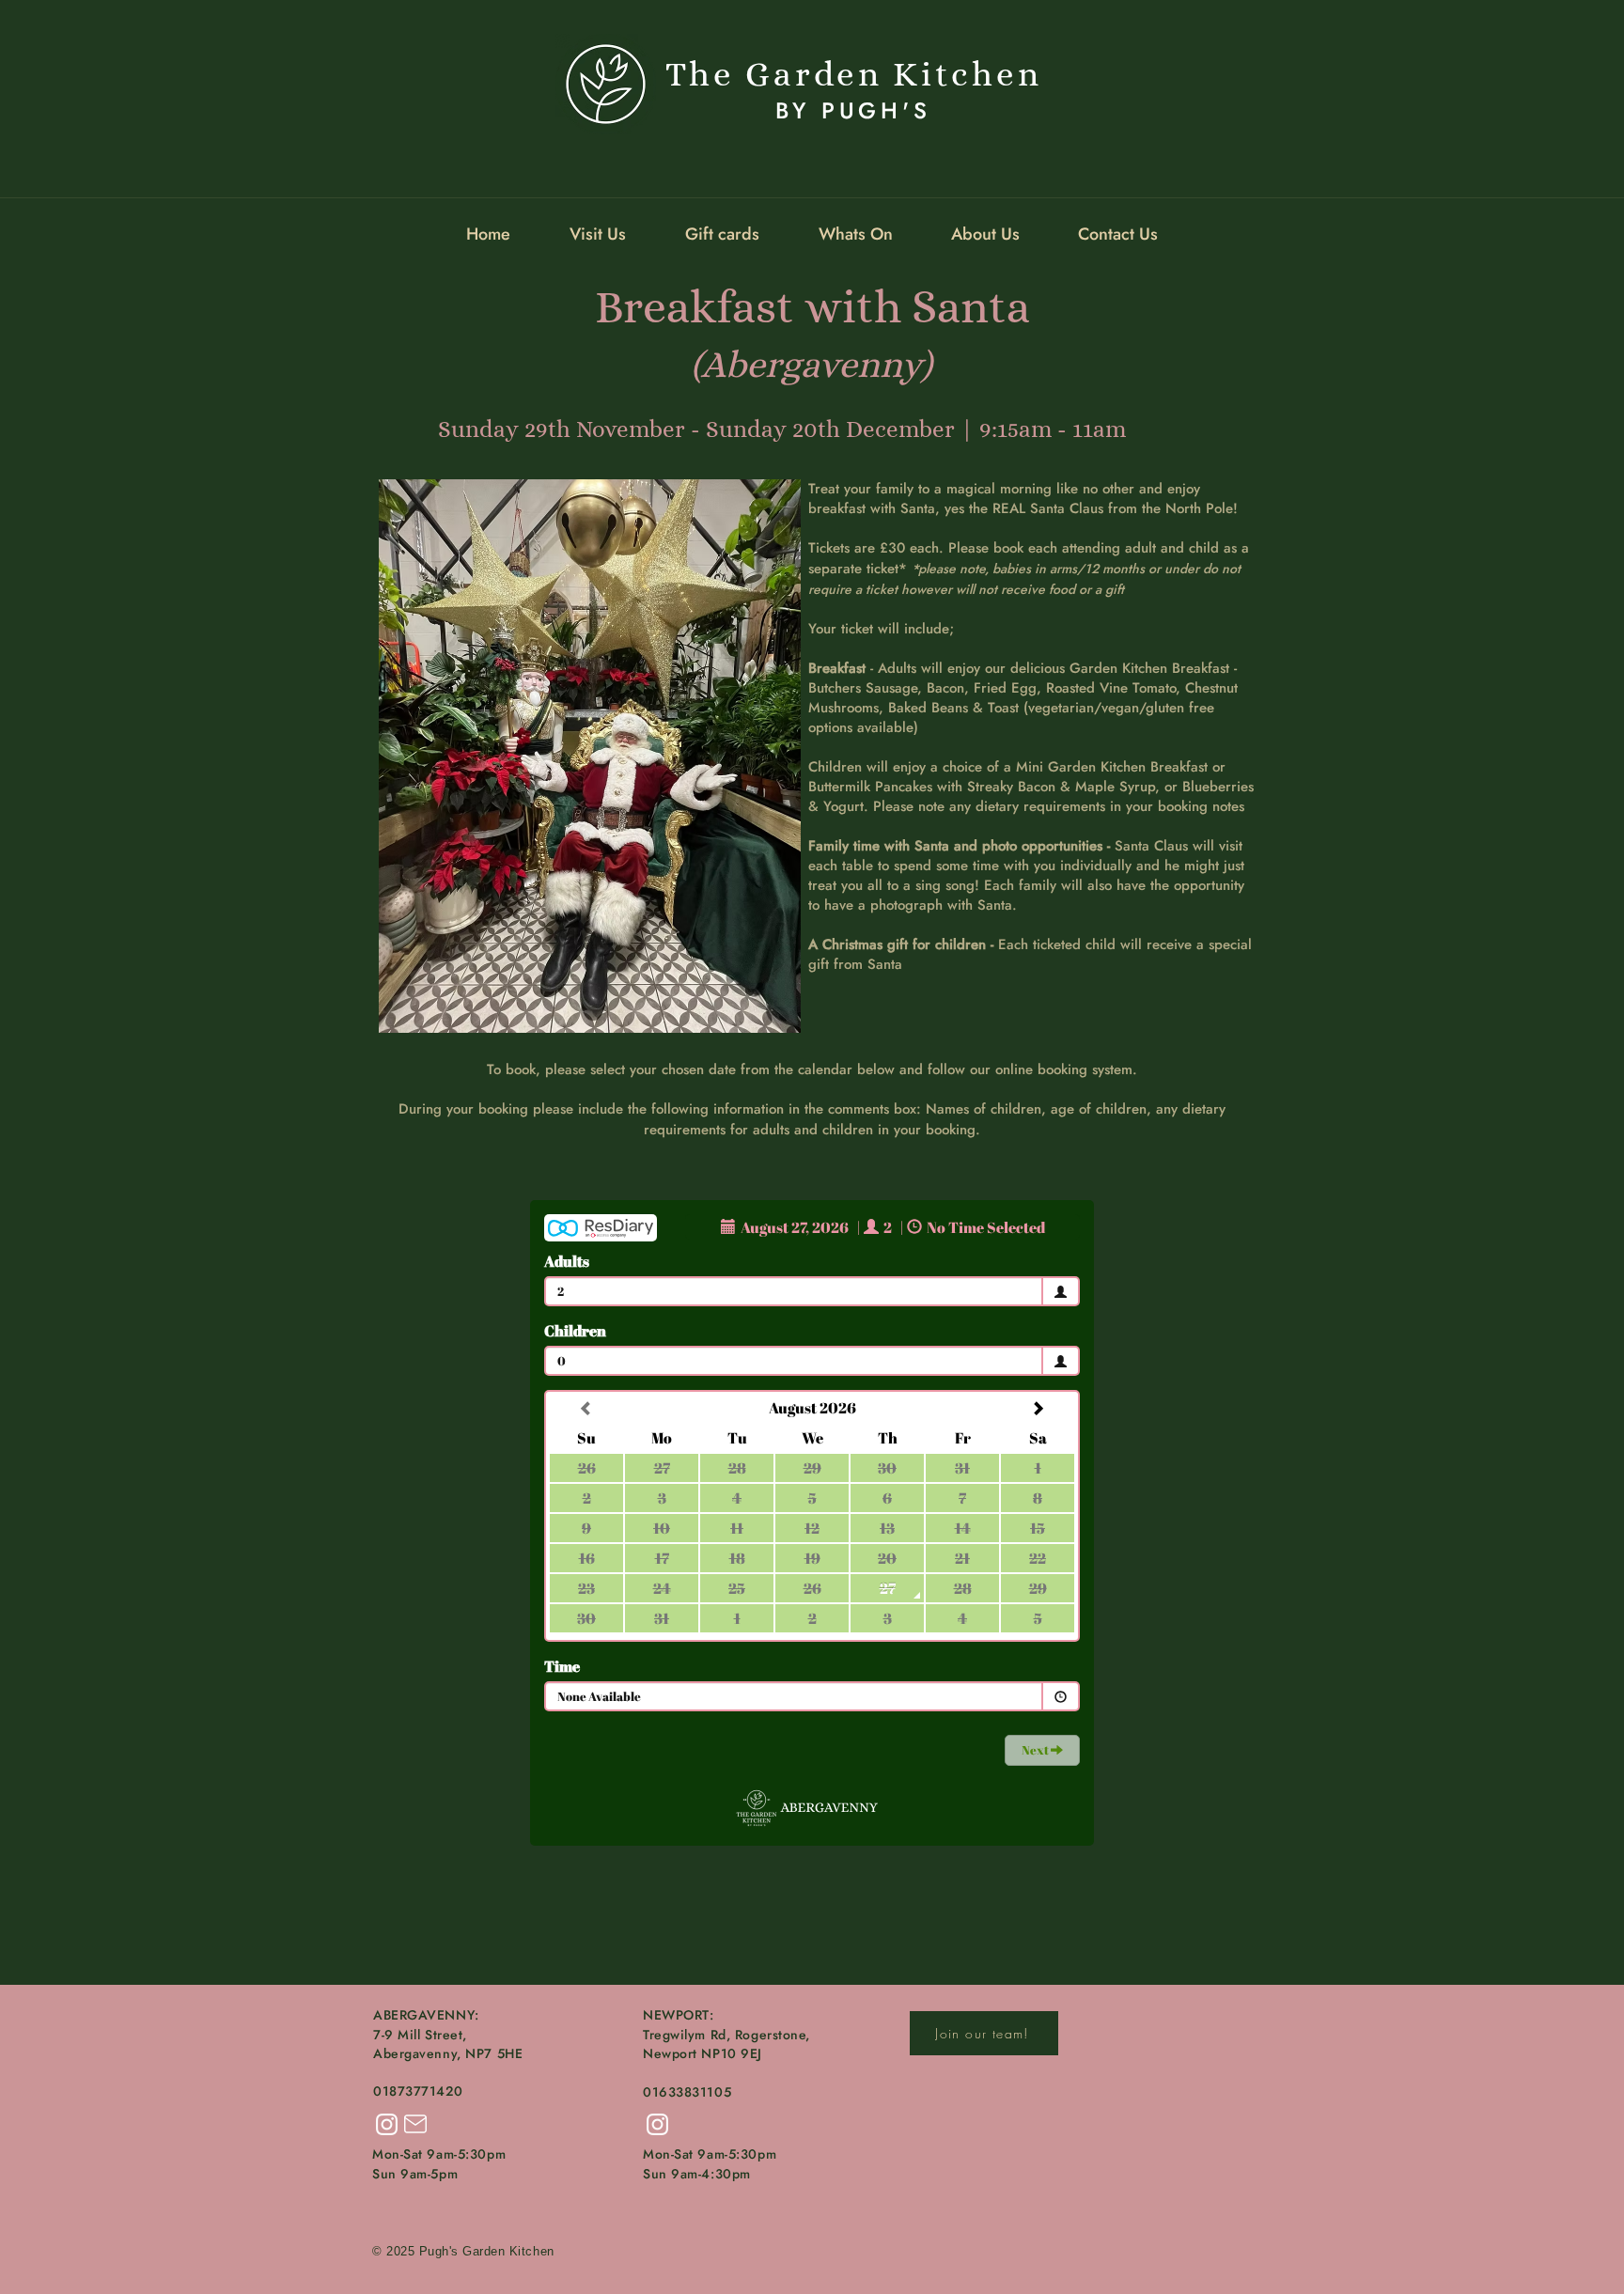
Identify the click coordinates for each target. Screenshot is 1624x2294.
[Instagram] (387, 2124)
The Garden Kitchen (854, 74)
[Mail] (415, 2124)
